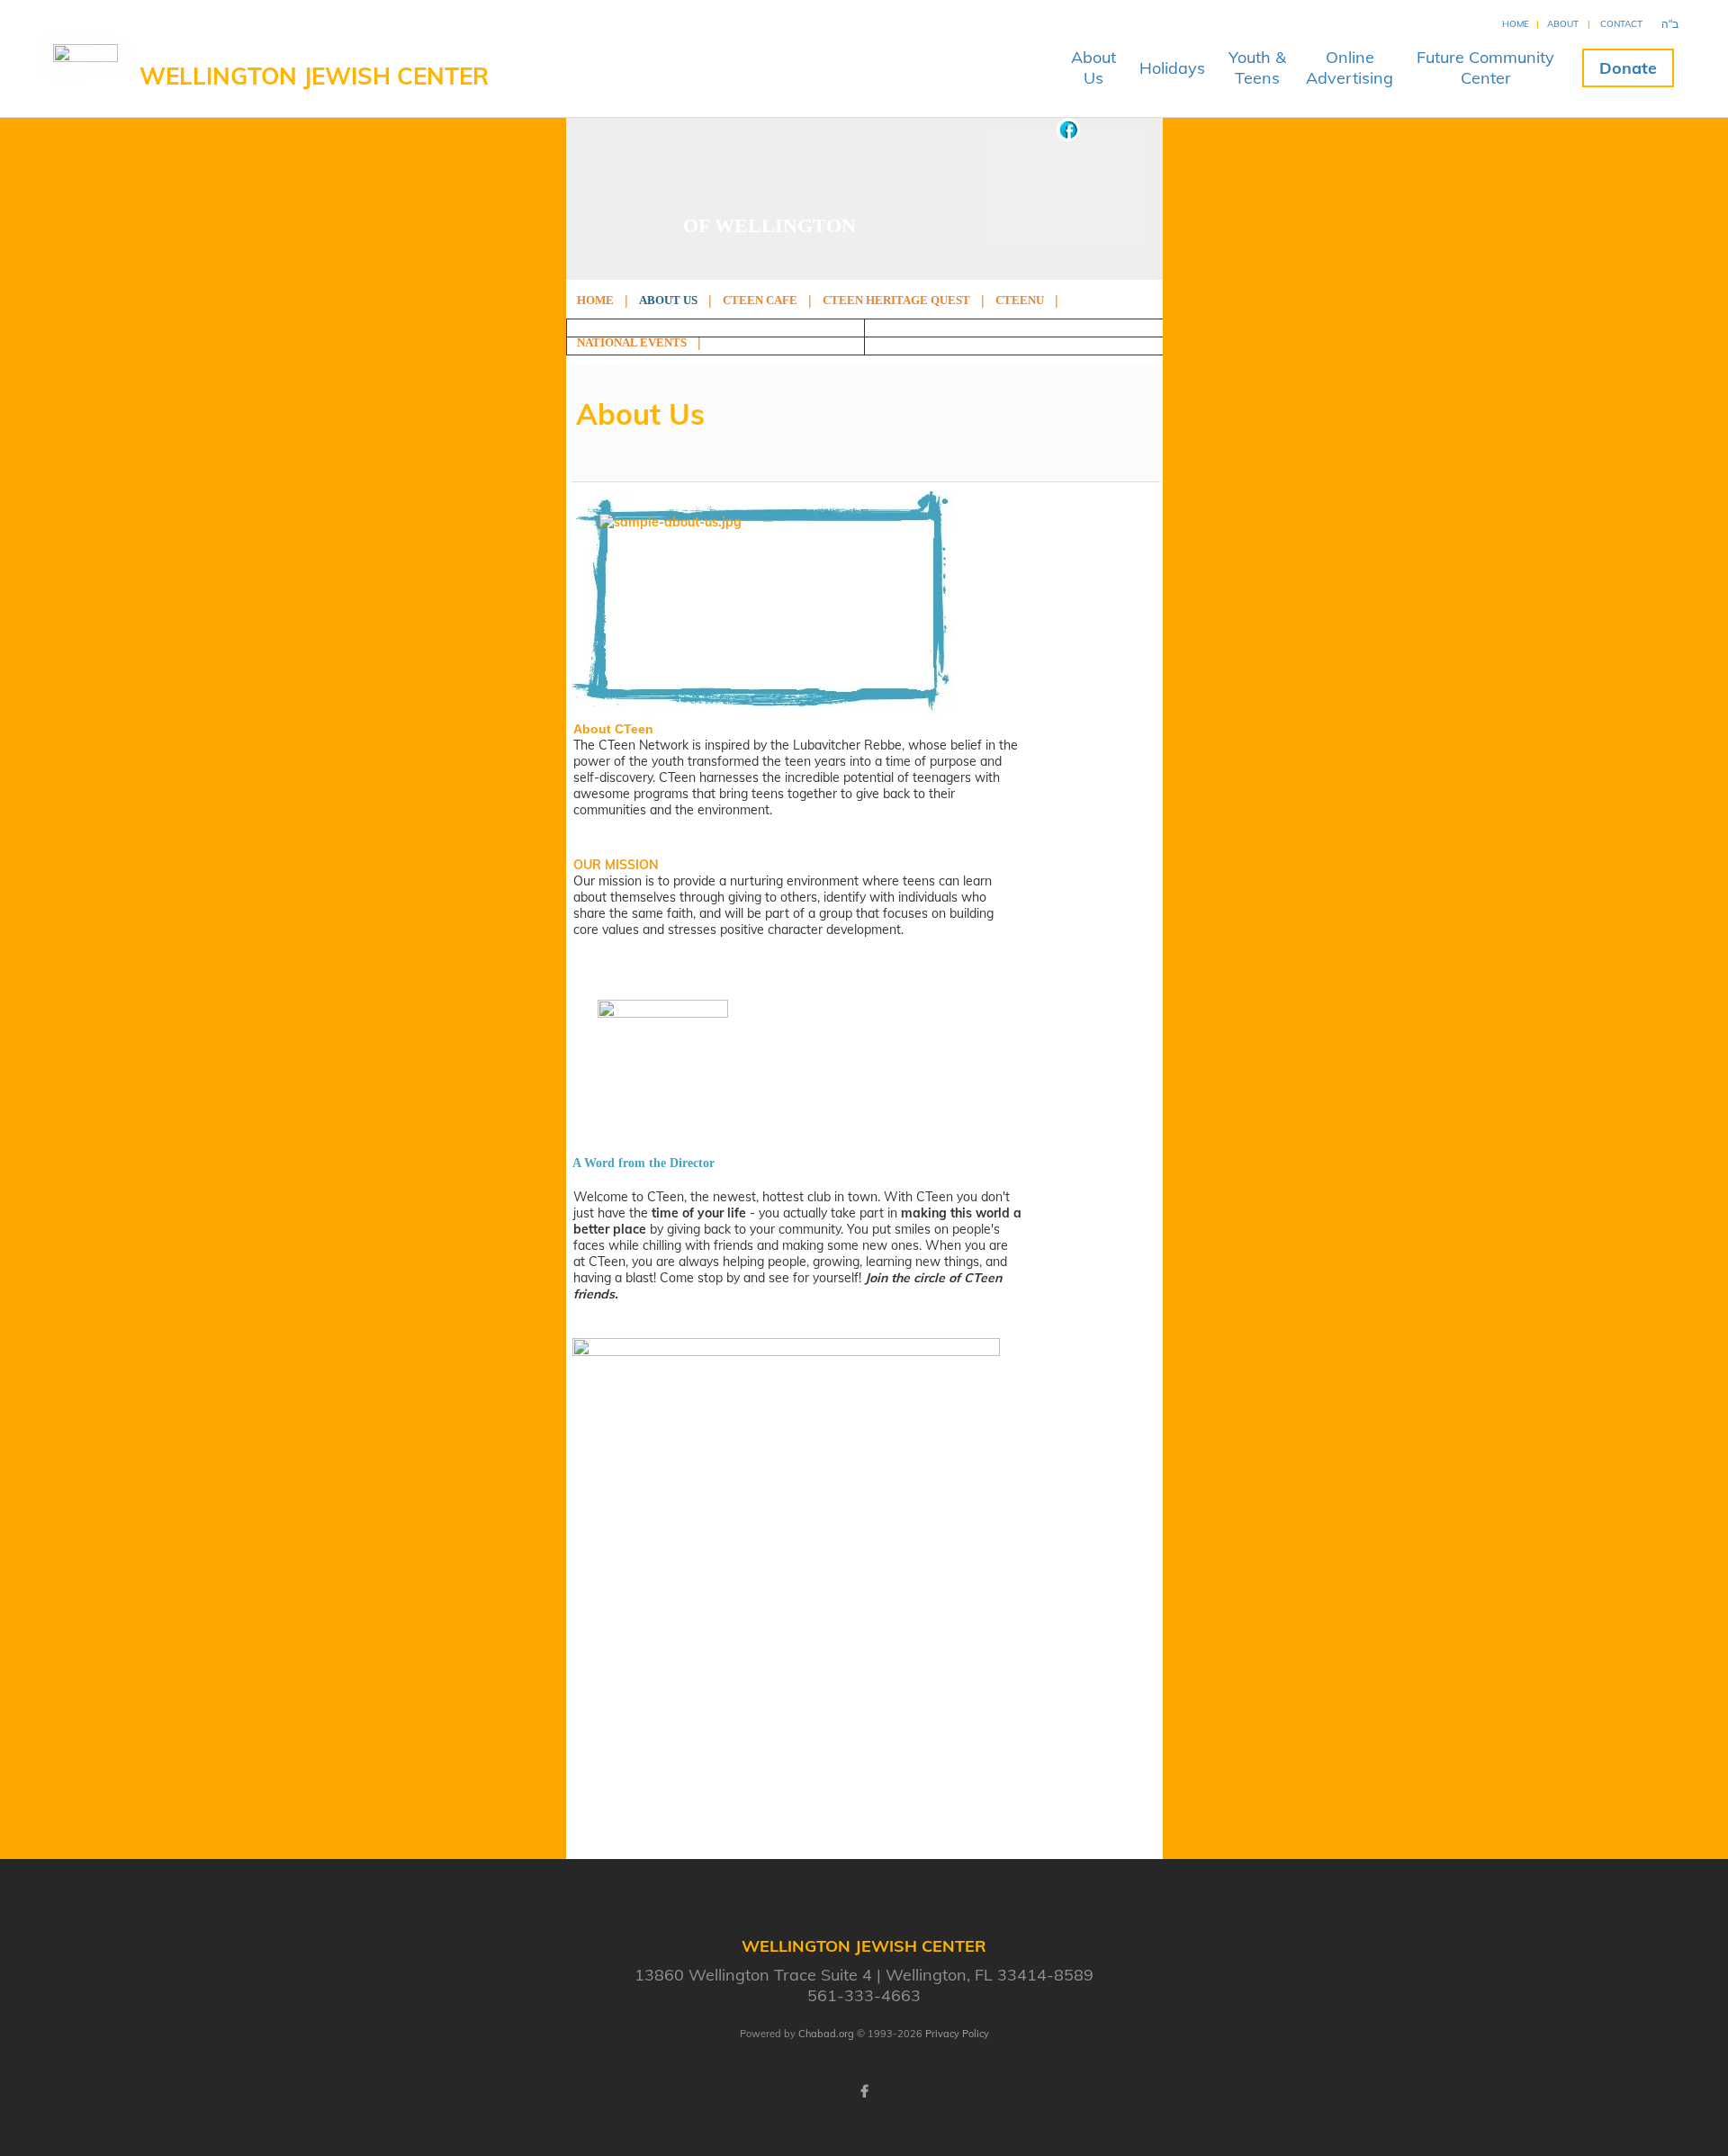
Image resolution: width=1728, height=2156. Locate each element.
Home (1516, 24)
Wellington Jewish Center (314, 76)
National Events (632, 342)
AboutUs (1093, 67)
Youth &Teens (1257, 67)
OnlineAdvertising (1350, 67)
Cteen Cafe (760, 300)
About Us (668, 300)
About (1563, 24)
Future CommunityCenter (1485, 67)
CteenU (1020, 300)
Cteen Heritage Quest (896, 300)
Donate (1628, 68)
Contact (1621, 24)
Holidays (1172, 68)
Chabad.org (826, 2034)
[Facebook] (864, 2091)
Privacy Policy (957, 2034)
